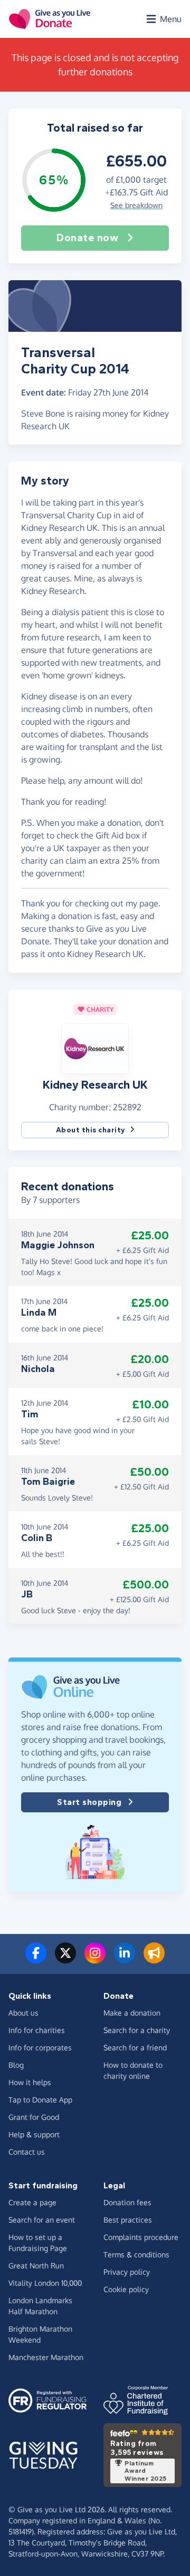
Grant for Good (34, 2117)
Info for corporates (40, 2047)
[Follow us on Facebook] (36, 1959)
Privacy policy (127, 2272)
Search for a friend (135, 2047)
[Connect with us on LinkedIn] (125, 1959)
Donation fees (127, 2202)
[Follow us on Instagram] (95, 1959)
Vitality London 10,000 (45, 2283)
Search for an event (42, 2220)
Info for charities (37, 2030)
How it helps (30, 2082)
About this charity (91, 1130)
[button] (95, 1048)
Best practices (128, 2220)
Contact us (27, 2152)
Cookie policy (126, 2289)
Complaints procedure (141, 2237)
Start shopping (89, 1802)
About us (23, 2013)
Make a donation (132, 2013)
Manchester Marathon (46, 2357)
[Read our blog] (154, 1959)
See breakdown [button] (136, 205)
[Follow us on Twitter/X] (65, 1959)
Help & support (34, 2134)
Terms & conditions (136, 2254)
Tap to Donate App (40, 2100)
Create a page (32, 2202)
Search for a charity (137, 2030)
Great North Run (36, 2266)
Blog (16, 2065)
